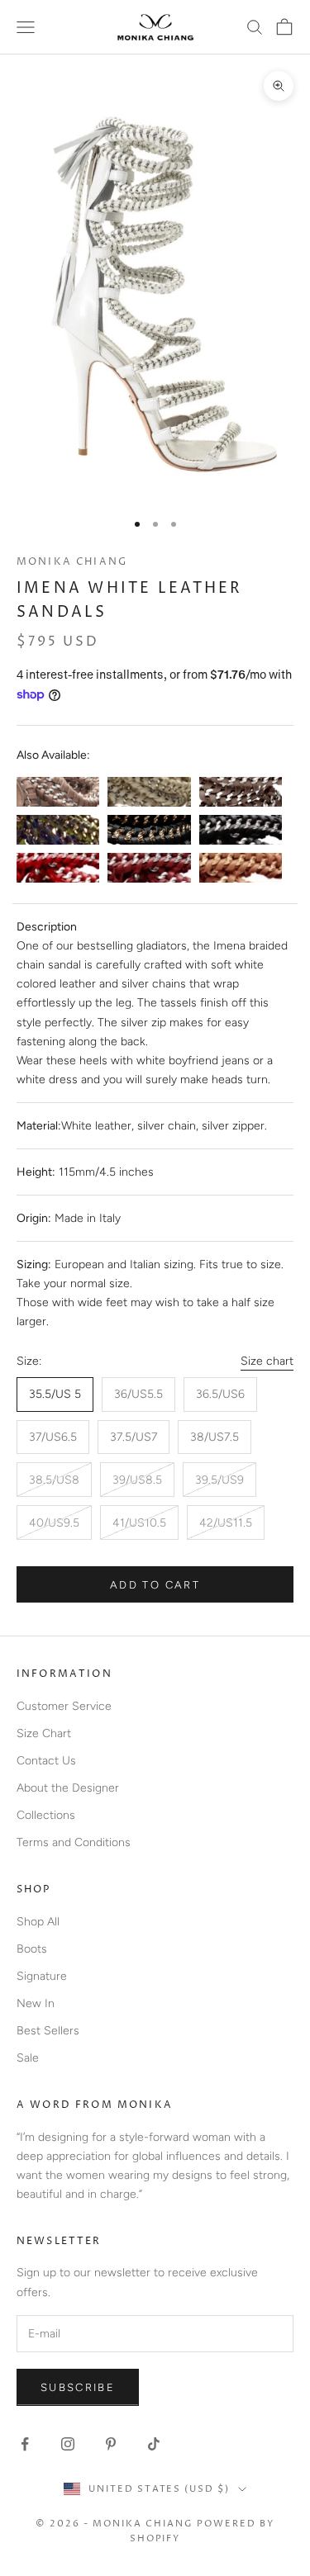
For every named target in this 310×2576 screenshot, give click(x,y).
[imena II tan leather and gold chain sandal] (241, 868)
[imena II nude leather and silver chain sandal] (58, 792)
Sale (28, 2058)
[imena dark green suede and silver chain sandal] (58, 830)
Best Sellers (48, 2031)
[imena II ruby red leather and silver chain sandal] (58, 868)
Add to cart (155, 1585)
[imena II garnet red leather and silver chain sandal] (149, 868)
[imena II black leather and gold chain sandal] (149, 830)
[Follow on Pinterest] (111, 2444)
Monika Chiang (72, 562)
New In (36, 2003)
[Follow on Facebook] (25, 2444)
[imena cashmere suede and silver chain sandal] (149, 792)
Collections (46, 1815)
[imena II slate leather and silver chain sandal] (241, 792)
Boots (32, 1949)
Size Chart (44, 1733)
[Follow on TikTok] (154, 2444)
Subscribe (78, 2387)
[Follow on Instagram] (68, 2444)
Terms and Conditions (74, 1842)
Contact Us (46, 1761)
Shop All (38, 1922)
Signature (42, 1976)
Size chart (267, 1361)
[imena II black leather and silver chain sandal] (241, 830)
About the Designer (68, 1788)
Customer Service (64, 1706)
